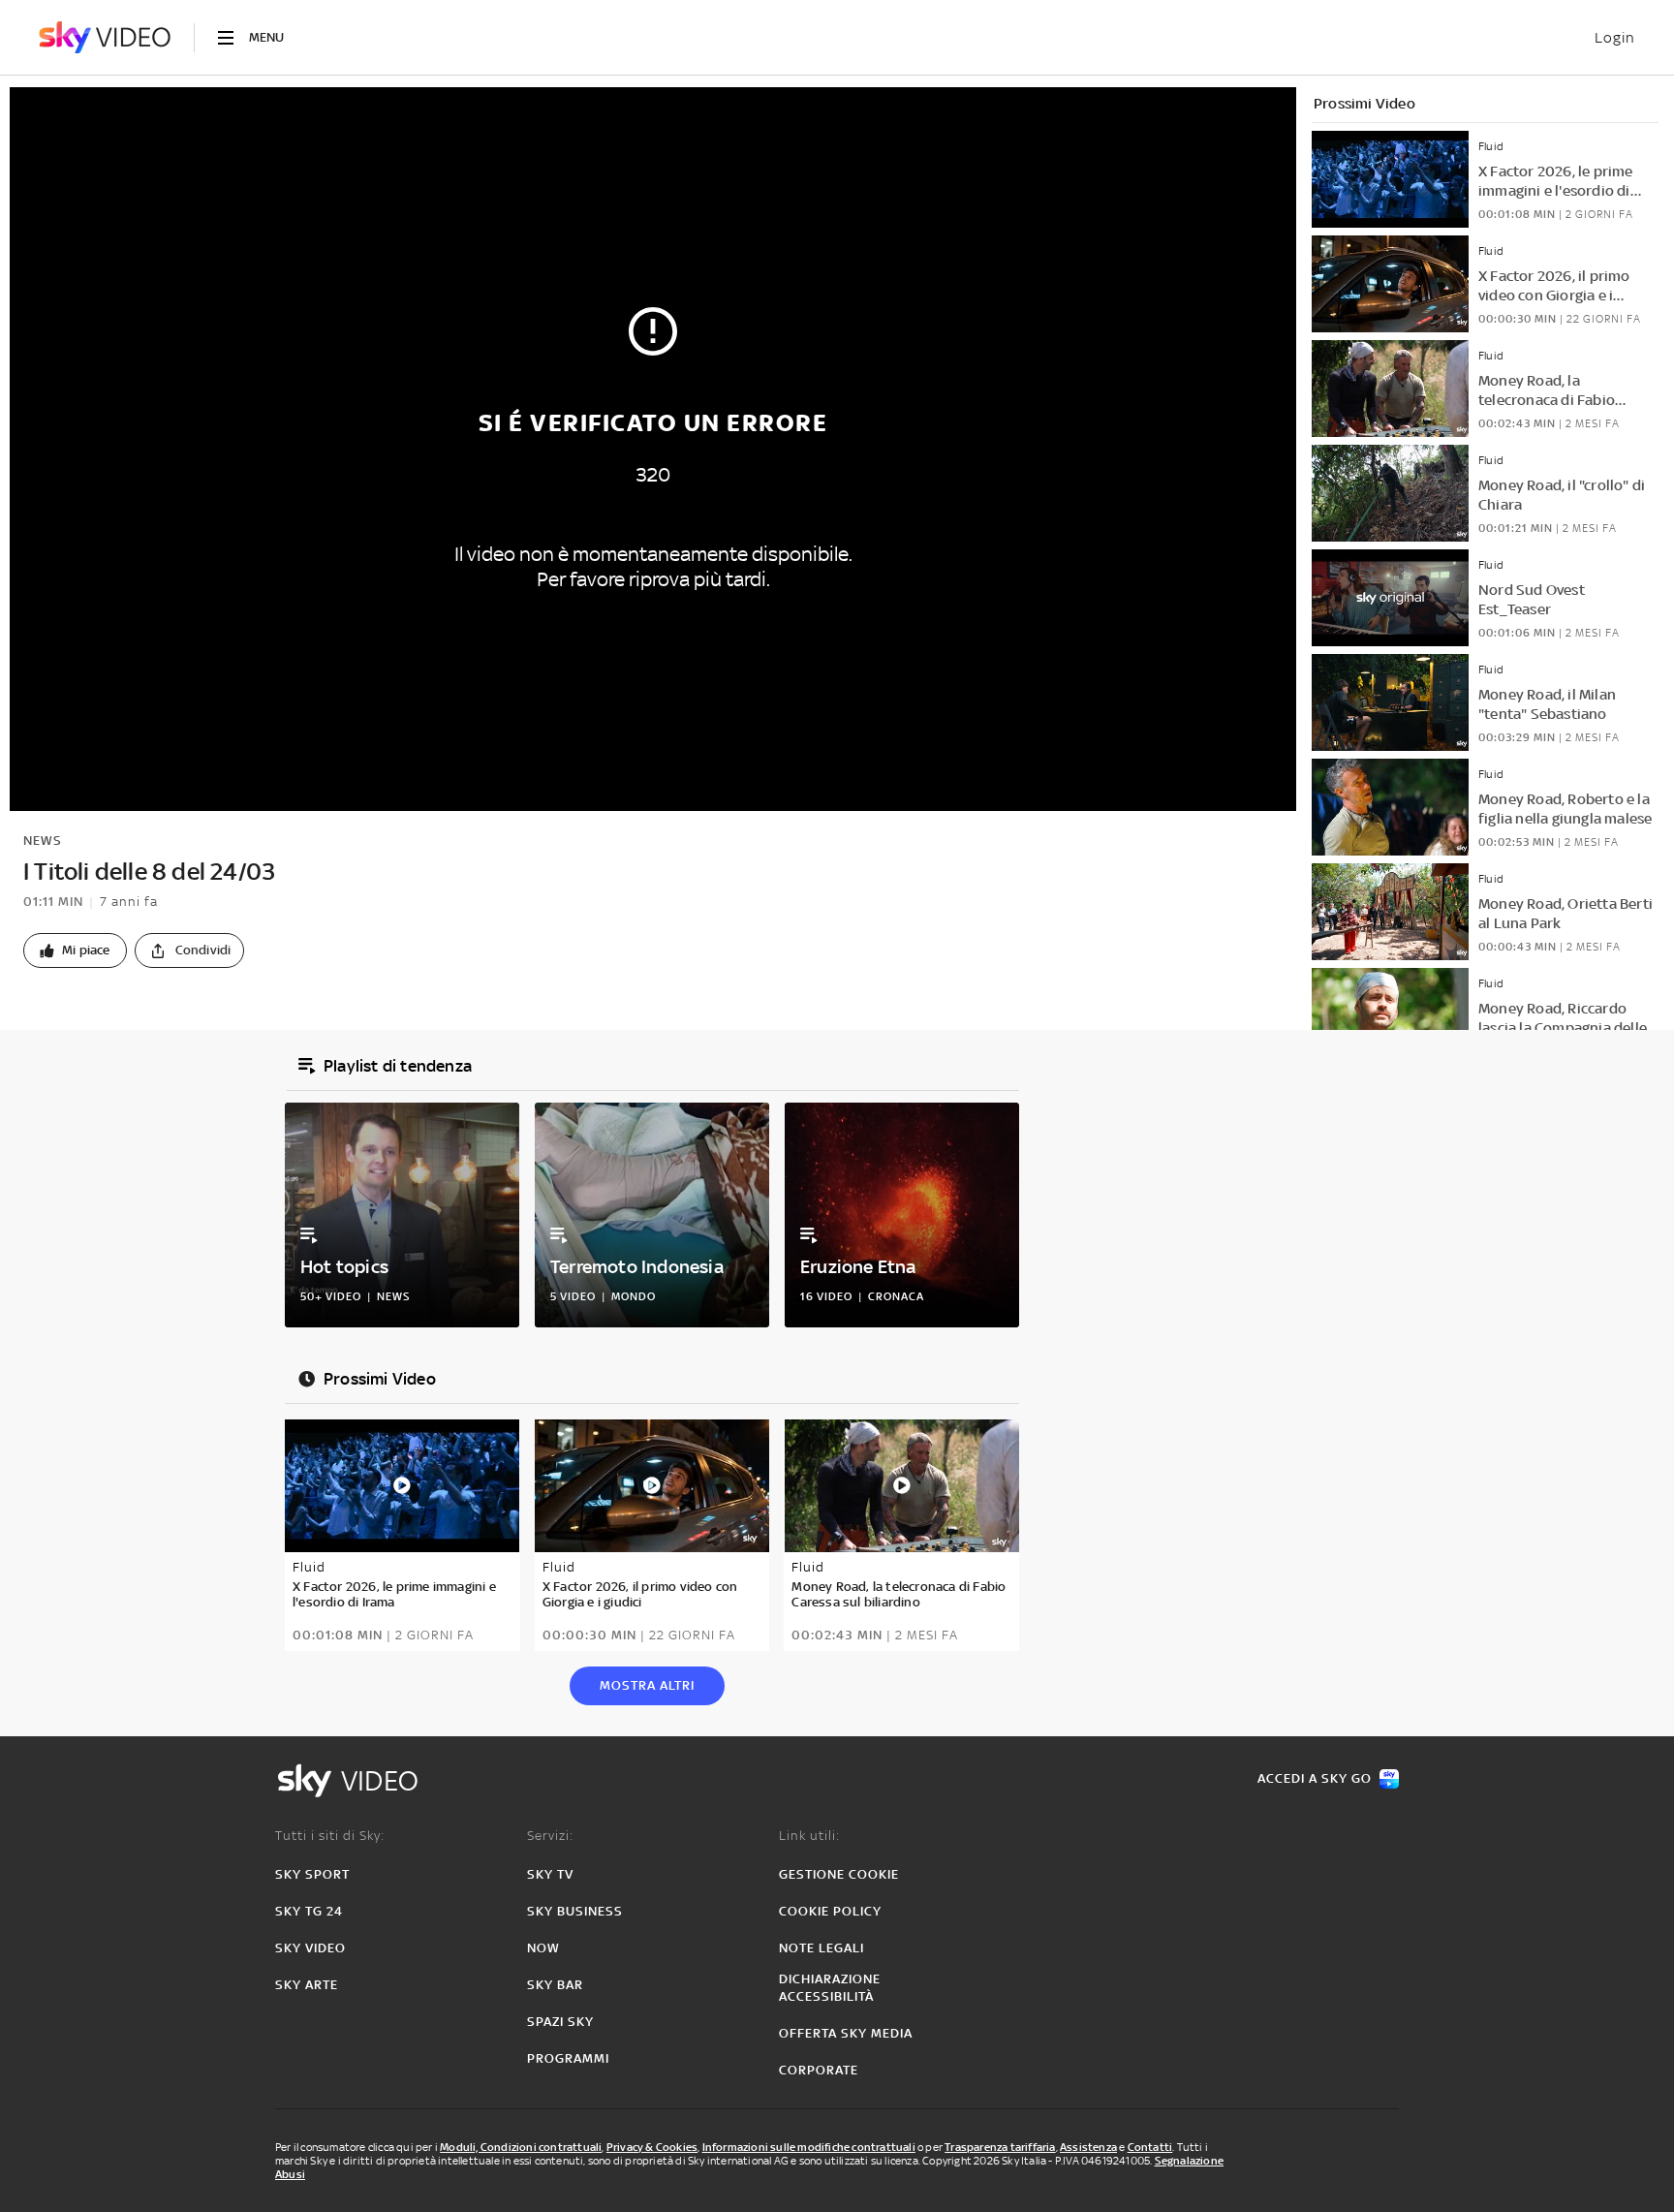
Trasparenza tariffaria (1000, 2147)
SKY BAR (555, 1985)
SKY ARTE (307, 1985)
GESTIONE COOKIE (839, 1874)
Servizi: (550, 1836)
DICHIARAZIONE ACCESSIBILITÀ (830, 1988)
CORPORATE (819, 2070)
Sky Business (575, 1911)
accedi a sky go (1315, 1778)
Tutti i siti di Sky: (330, 1836)
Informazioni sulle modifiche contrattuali (809, 2147)
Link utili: (809, 1836)
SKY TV (550, 1874)
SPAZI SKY (560, 2022)
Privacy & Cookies (652, 2147)
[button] (75, 950)
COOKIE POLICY (830, 1911)
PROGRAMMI (568, 2058)
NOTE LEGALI (821, 1948)
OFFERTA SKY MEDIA (846, 2033)
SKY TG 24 (309, 1911)
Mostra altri (647, 1685)
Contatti (1150, 2147)
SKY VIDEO (310, 1948)
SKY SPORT (312, 1874)
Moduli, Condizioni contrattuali (521, 2147)
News (43, 841)
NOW (543, 1948)
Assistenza (1088, 2147)
